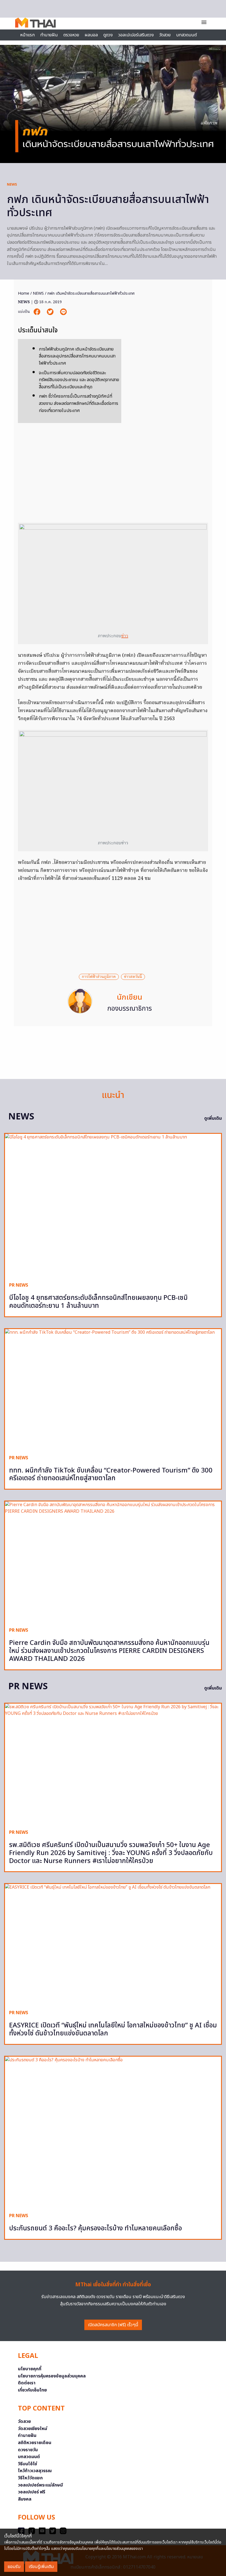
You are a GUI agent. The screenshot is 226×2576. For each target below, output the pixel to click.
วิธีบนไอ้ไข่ (28, 2464)
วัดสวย (165, 35)
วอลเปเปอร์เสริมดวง (136, 35)
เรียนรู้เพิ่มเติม (41, 2567)
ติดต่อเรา (27, 2383)
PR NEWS (19, 1285)
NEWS (12, 185)
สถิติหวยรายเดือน (35, 2443)
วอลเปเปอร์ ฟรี (32, 2492)
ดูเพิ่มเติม (213, 1118)
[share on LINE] (63, 312)
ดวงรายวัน (28, 2450)
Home (24, 293)
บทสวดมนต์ (186, 35)
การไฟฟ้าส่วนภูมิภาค (99, 977)
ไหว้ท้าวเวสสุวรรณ (35, 2471)
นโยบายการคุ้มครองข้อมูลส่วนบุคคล (52, 2376)
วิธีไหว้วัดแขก (30, 2478)
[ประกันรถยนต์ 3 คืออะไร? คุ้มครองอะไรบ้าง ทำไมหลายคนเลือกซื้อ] (113, 2132)
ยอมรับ (14, 2567)
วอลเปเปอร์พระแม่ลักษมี (40, 2485)
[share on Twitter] (51, 312)
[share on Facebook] (37, 312)
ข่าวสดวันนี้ (133, 977)
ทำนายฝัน (49, 35)
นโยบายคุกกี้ (30, 2369)
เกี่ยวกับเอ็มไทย (32, 2390)
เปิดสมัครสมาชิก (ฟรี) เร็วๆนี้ (113, 2325)
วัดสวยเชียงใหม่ (33, 2429)
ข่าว (125, 636)
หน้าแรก (27, 35)
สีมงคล (25, 2499)
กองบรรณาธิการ (130, 1009)
